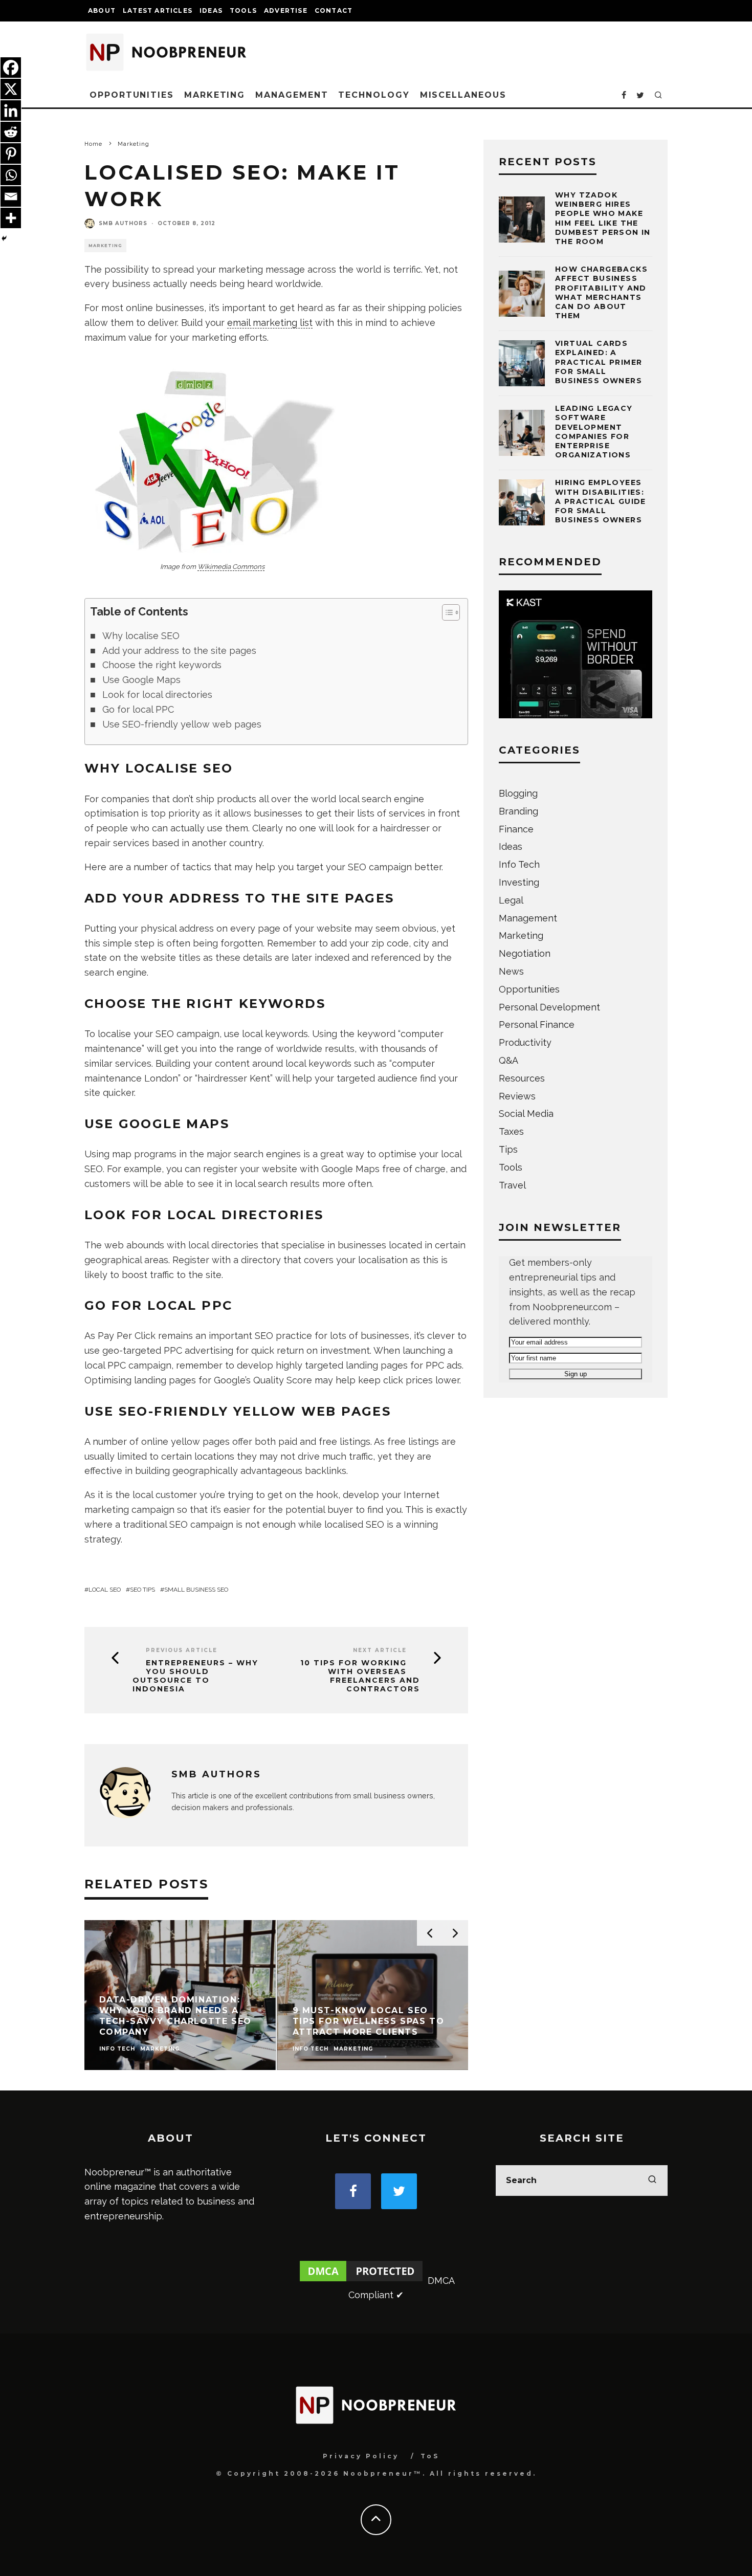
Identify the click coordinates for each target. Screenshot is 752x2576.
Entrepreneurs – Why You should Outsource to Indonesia (195, 1676)
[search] (652, 2181)
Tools (243, 10)
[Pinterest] (11, 153)
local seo (105, 1590)
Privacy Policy (361, 2456)
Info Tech (519, 864)
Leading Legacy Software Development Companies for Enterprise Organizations (594, 432)
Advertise (286, 10)
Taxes (511, 1131)
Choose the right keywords (162, 665)
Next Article (380, 1650)
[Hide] (4, 238)
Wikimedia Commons (231, 567)
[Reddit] (11, 132)
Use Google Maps (141, 680)
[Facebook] (11, 68)
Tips (508, 1149)
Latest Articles (158, 10)
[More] (11, 218)
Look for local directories (157, 695)
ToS (430, 2456)
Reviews (517, 1096)
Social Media (526, 1114)
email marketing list (270, 323)
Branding (518, 811)
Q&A (508, 1060)
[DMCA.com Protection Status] (361, 2281)
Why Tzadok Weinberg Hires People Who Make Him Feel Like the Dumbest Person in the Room (603, 218)
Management (292, 95)
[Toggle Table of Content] (446, 612)
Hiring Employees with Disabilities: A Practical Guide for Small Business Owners (601, 501)
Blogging (518, 793)
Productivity (525, 1042)
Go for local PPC (138, 709)
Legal (511, 900)
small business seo (196, 1590)
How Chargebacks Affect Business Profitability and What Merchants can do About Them (601, 292)
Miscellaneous (463, 95)
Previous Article (182, 1650)
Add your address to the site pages (179, 651)
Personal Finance (537, 1025)
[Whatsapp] (11, 175)
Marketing (215, 95)
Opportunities (132, 95)
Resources (522, 1078)
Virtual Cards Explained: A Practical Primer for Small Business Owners (599, 362)
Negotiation (525, 953)
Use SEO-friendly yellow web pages (182, 724)
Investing (519, 882)
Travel (512, 1185)
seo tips (142, 1590)
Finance (516, 829)
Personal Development (549, 1007)
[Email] (11, 196)
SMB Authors (123, 223)
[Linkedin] (11, 111)
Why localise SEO (141, 636)
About (102, 10)
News (511, 971)
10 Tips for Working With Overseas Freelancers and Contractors (360, 1676)
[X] (11, 89)
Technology (374, 95)
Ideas (211, 10)
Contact (334, 10)
